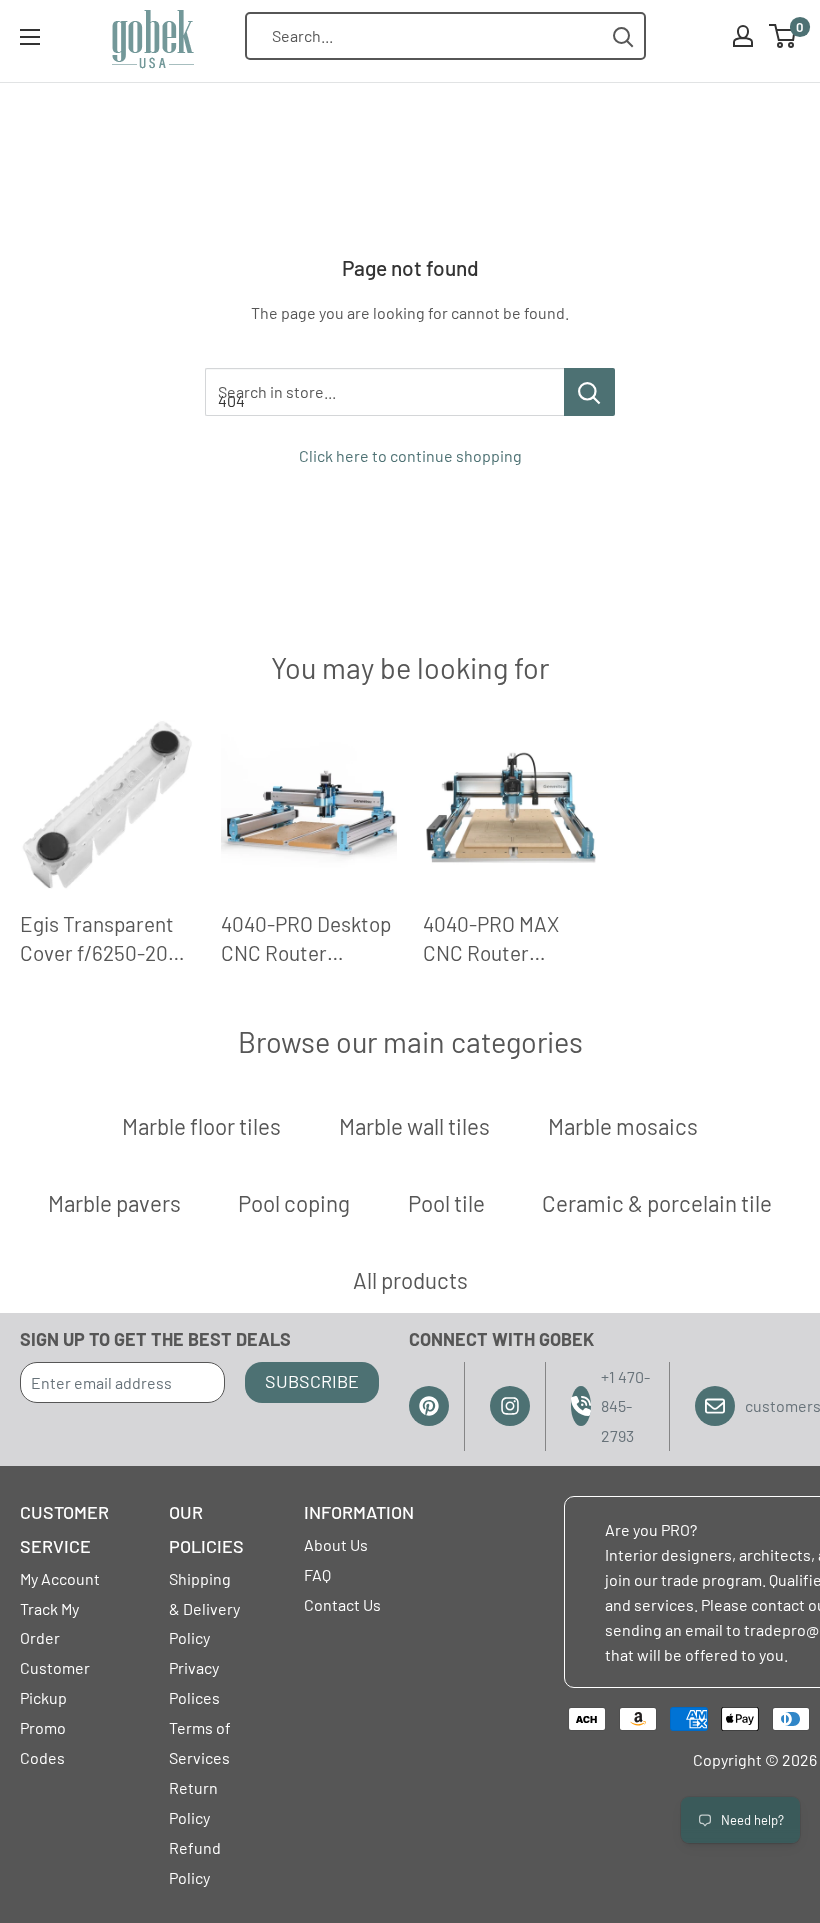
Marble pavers (114, 1203)
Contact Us (342, 1604)
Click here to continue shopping (410, 455)
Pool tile (446, 1203)
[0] (783, 36)
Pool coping (294, 1203)
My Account (60, 1578)
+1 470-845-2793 (625, 1406)
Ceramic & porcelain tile (657, 1203)
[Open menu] (30, 37)
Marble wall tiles (414, 1126)
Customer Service (64, 1529)
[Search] (623, 36)
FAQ (317, 1574)
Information (359, 1512)
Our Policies (206, 1529)
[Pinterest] (429, 1406)
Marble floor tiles (201, 1126)
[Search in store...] (589, 392)
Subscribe (312, 1381)
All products (410, 1280)
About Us (336, 1544)
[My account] (743, 36)
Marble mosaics (623, 1126)
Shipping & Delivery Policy (204, 1608)
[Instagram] (510, 1406)
